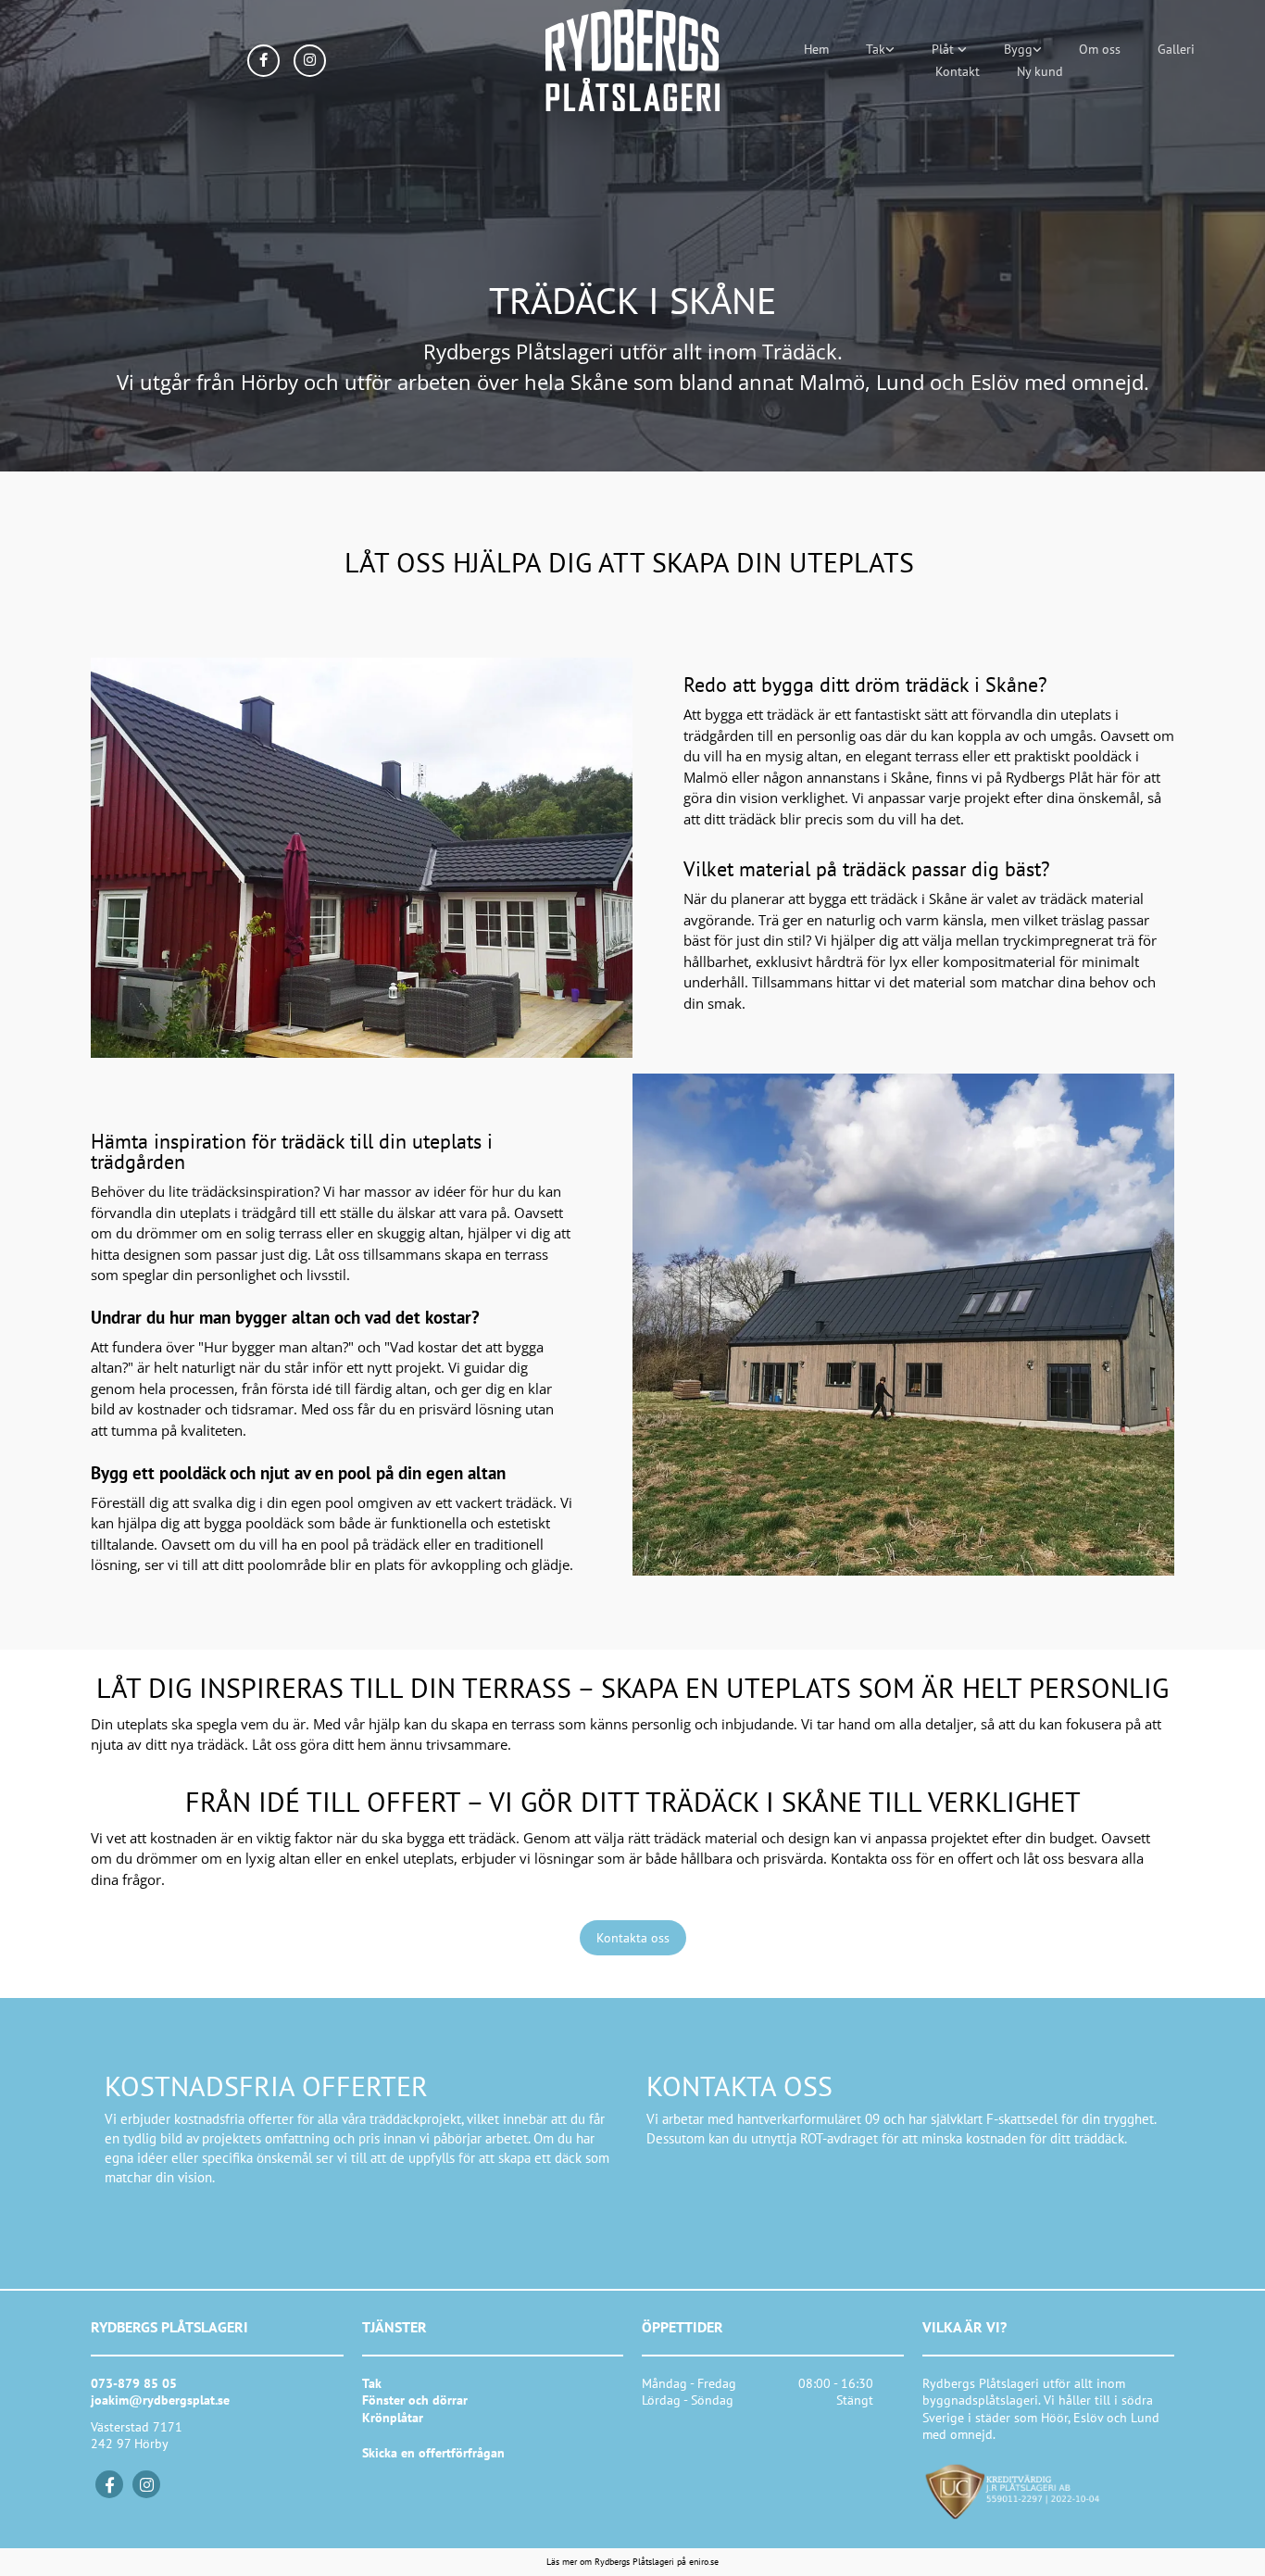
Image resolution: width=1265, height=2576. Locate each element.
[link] (880, 49)
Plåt (945, 49)
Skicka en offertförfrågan (433, 2453)
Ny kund (1040, 71)
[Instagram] (146, 2484)
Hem (816, 49)
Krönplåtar (393, 2418)
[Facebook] (109, 2484)
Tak (876, 49)
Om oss (1100, 49)
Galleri (1176, 49)
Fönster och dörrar (415, 2400)
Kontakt (958, 71)
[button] (633, 1938)
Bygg (1018, 49)
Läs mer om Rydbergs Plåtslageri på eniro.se (632, 2562)
